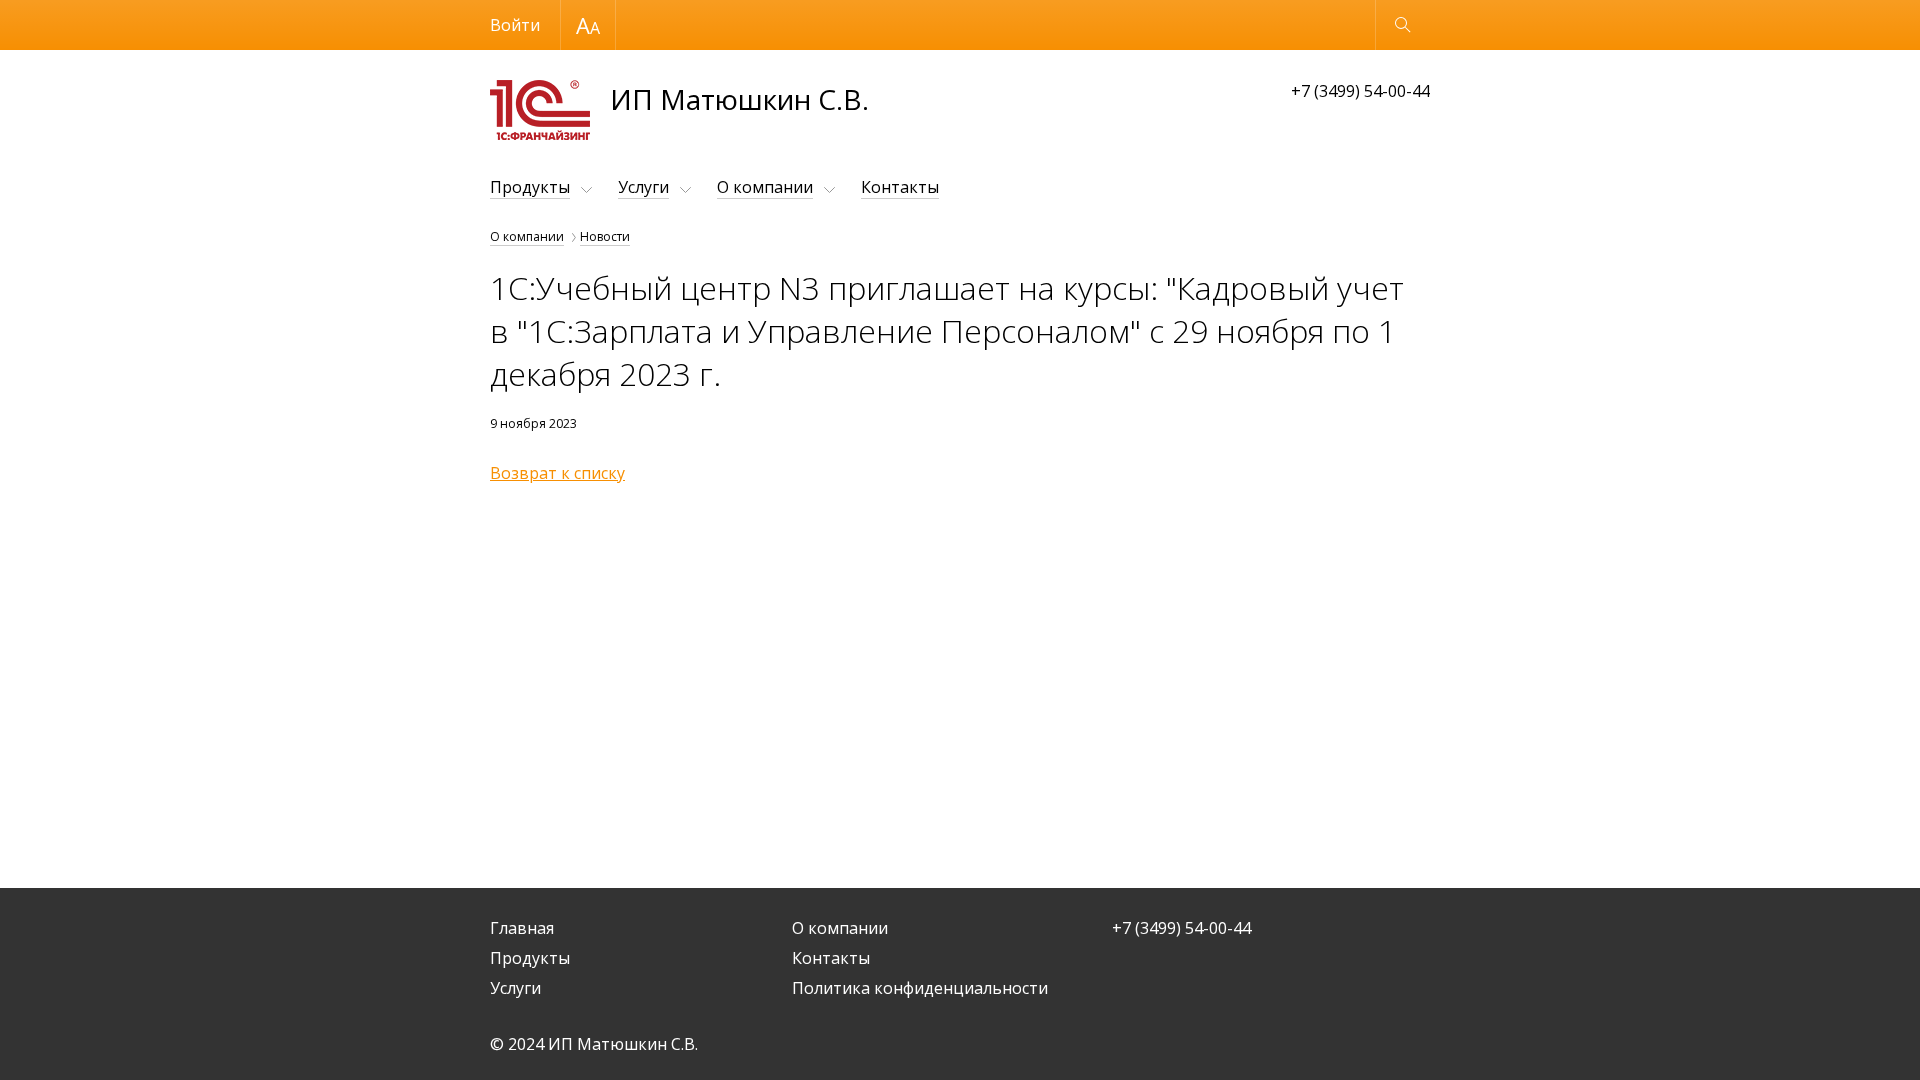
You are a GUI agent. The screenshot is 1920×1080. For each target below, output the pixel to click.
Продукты (530, 187)
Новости (605, 236)
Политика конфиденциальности (920, 988)
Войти (515, 25)
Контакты (900, 187)
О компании (765, 187)
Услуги (643, 187)
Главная (522, 928)
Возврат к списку (557, 473)
